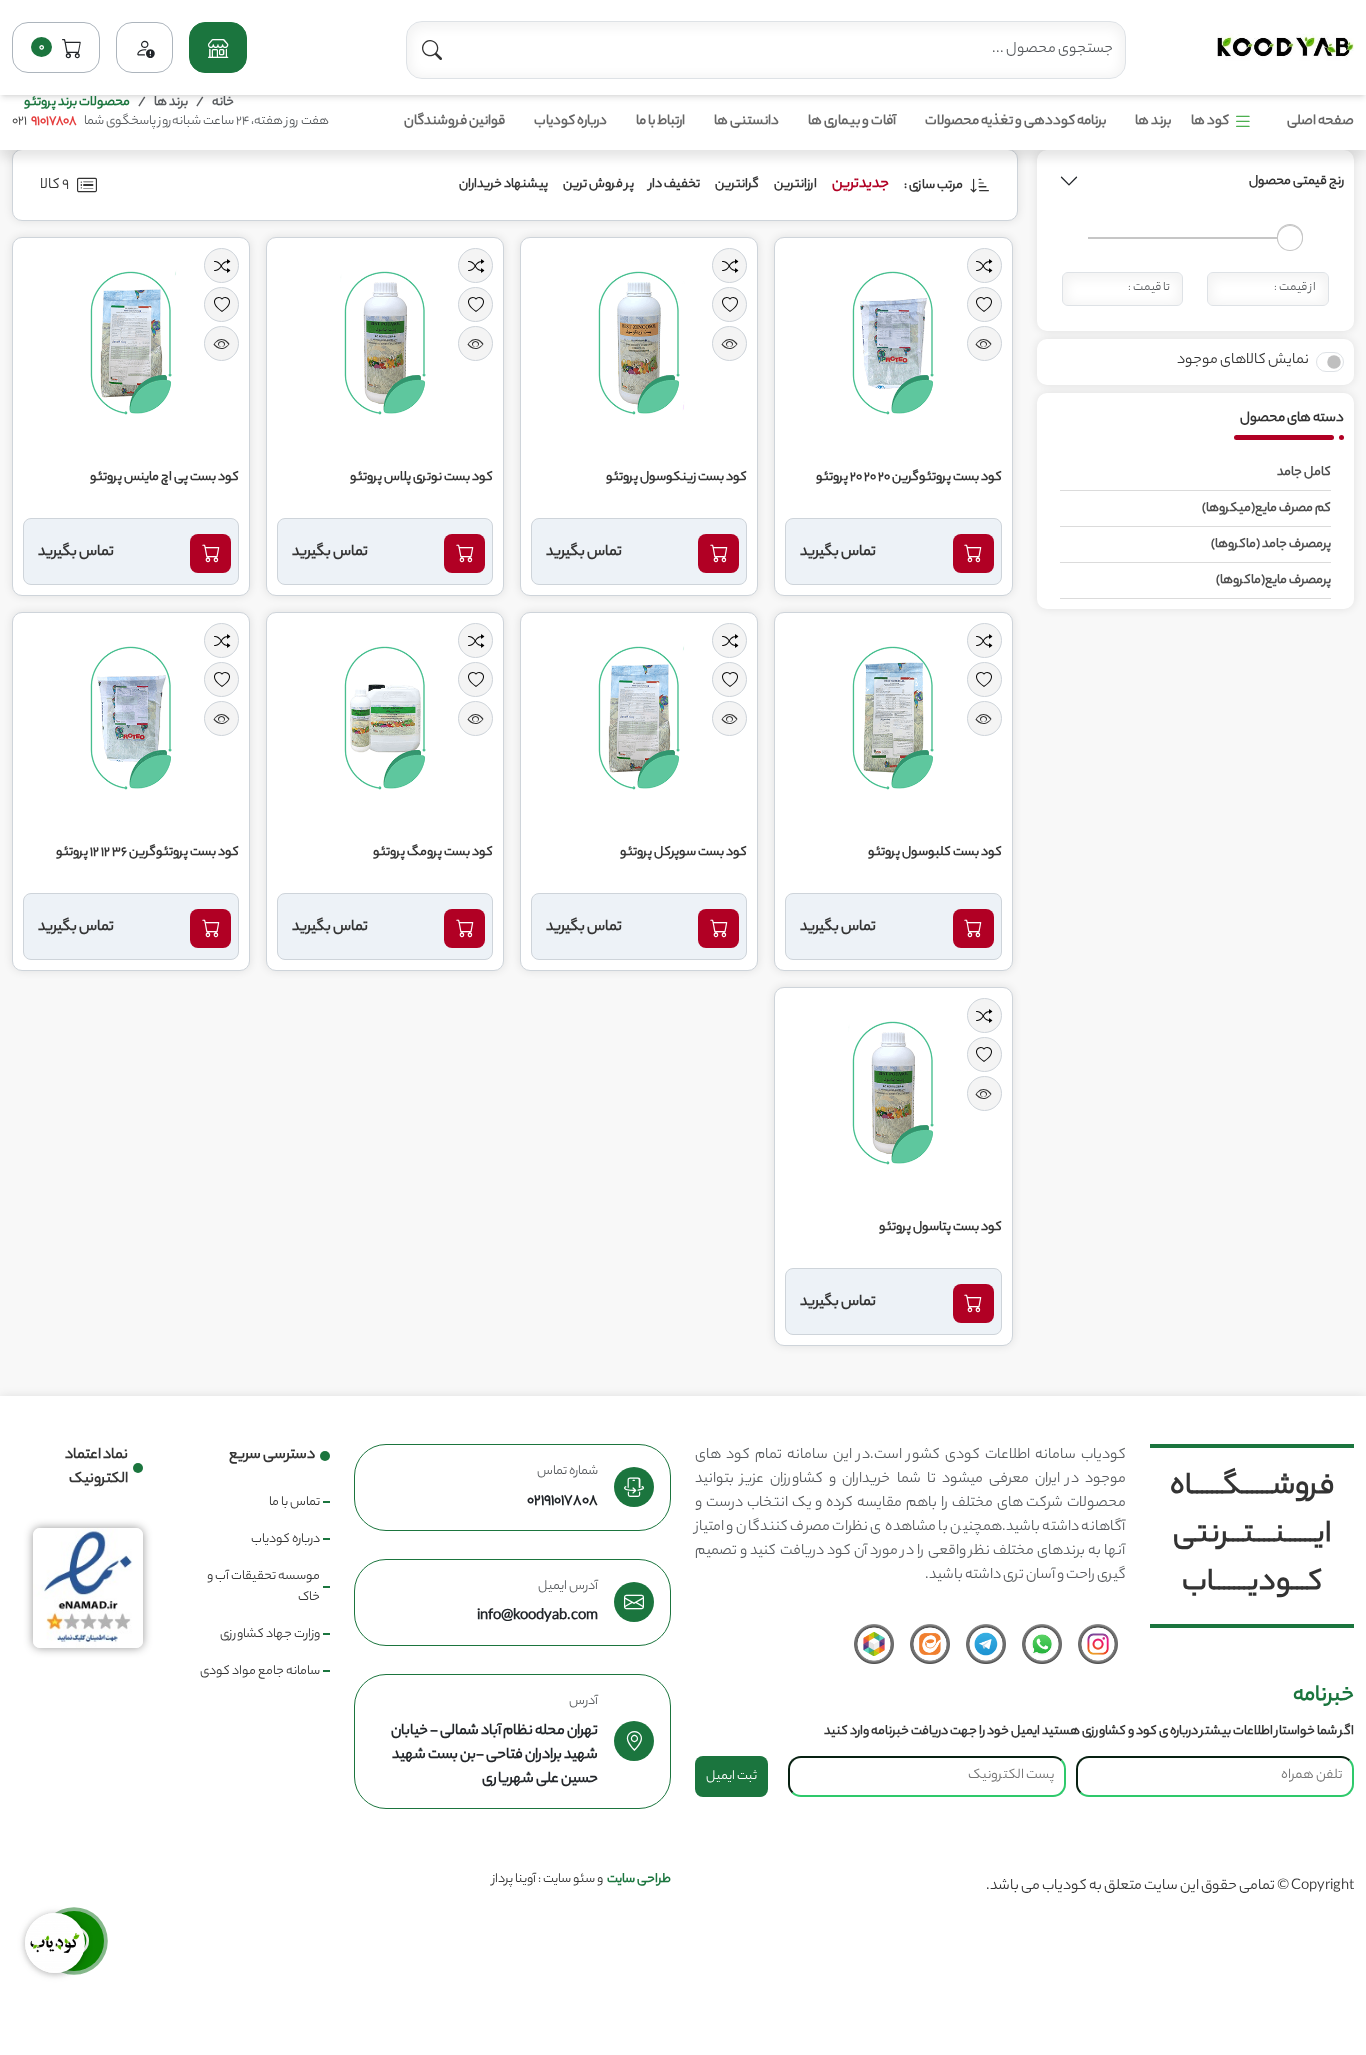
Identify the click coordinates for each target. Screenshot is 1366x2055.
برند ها (1153, 121)
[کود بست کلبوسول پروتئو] (893, 718)
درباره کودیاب (570, 121)
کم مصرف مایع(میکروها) (1266, 508)
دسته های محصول (1292, 417)
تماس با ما (294, 1502)
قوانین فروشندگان (454, 121)
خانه (223, 102)
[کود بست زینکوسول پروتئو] (639, 343)
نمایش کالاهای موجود (1243, 360)
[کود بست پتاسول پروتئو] (893, 1093)
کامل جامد (1304, 472)
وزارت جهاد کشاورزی (270, 1634)
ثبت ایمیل (731, 1776)
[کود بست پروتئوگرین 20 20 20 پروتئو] (893, 343)
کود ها (1210, 121)
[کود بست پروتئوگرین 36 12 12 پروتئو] (131, 718)
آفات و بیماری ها (852, 121)
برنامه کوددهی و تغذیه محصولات (1015, 121)
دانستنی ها (746, 121)
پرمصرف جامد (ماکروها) (1271, 544)
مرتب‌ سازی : (934, 185)
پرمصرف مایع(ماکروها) (1273, 580)
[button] (217, 47)
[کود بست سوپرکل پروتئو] (639, 718)
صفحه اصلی (1320, 121)
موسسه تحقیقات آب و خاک (263, 1587)
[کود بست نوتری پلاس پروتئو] (385, 343)
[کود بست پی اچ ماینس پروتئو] (131, 343)
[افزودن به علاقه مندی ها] (984, 304)
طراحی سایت (639, 1879)
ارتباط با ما (660, 121)
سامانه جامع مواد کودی (260, 1671)
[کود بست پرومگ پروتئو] (385, 718)
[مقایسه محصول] (984, 265)
